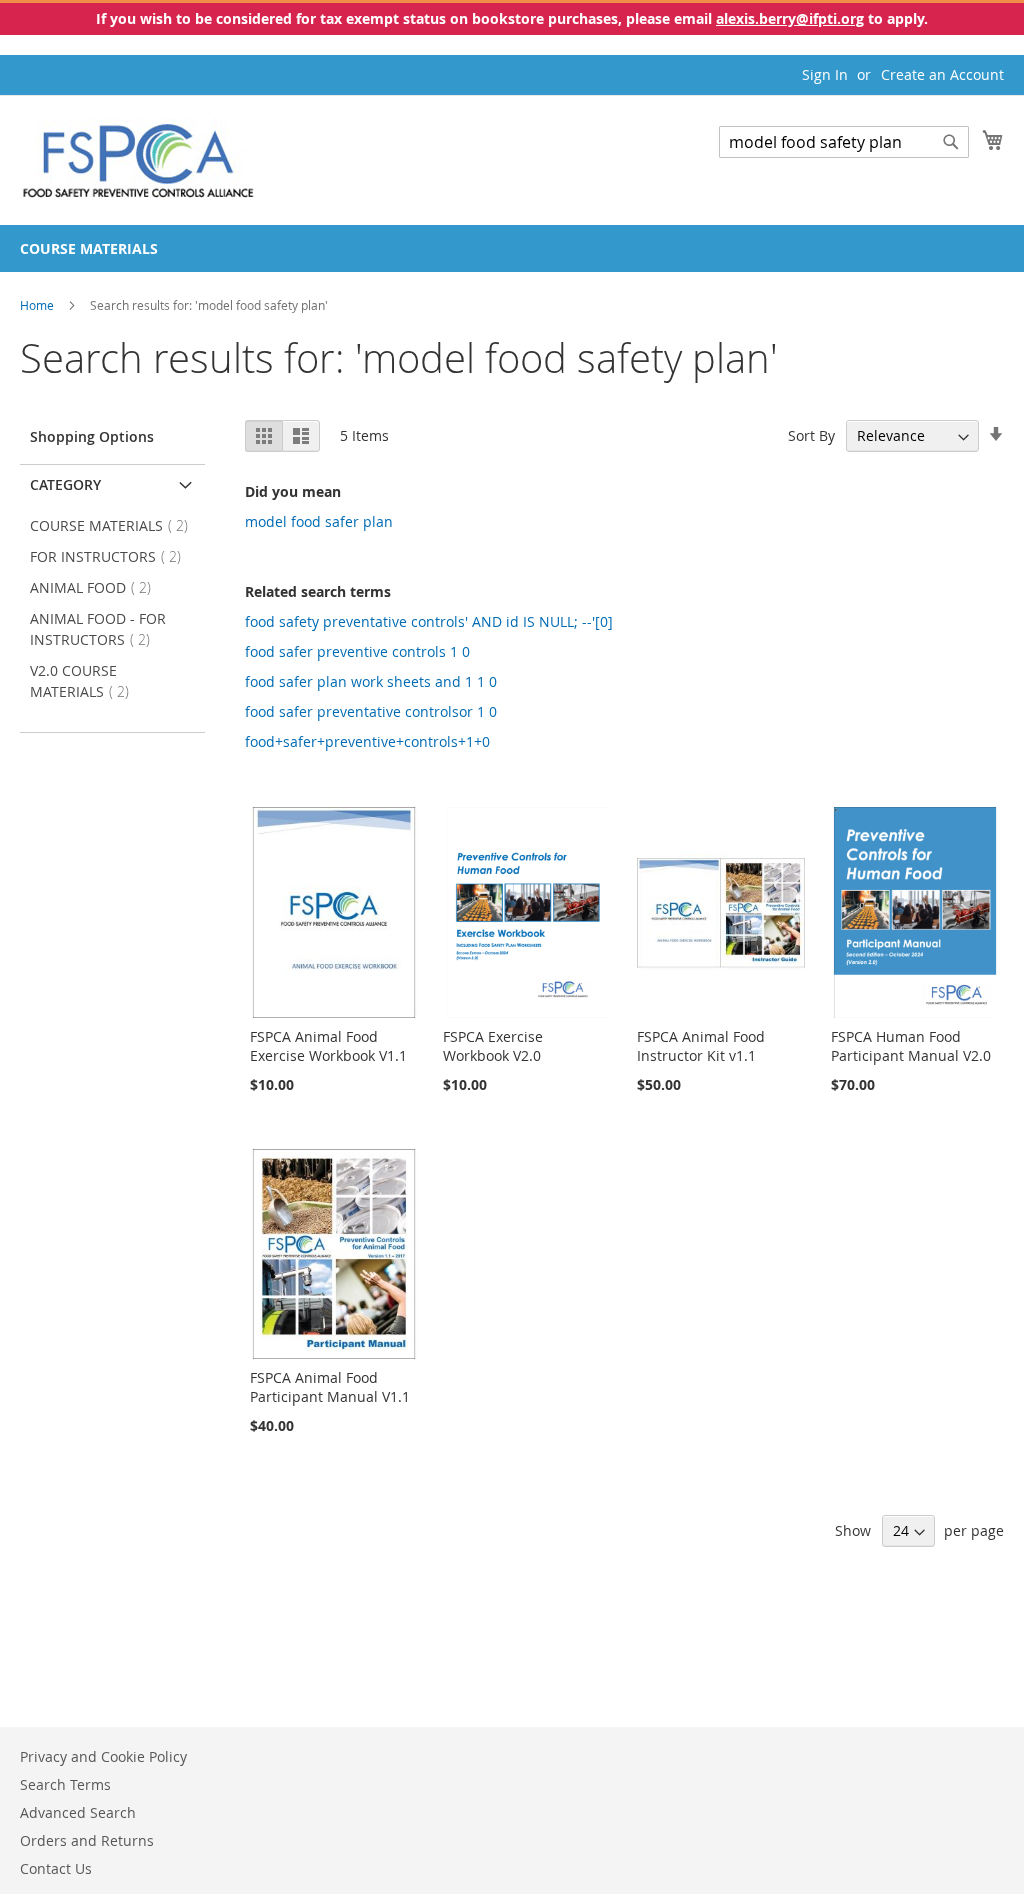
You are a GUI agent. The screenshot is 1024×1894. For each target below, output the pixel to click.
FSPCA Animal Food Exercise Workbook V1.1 (328, 1046)
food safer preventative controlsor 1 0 (371, 711)
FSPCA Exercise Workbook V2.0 (493, 1046)
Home (38, 305)
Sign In (825, 74)
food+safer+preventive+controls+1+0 (367, 741)
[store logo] (138, 159)
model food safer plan (319, 521)
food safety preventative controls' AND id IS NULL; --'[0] (429, 621)
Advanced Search (78, 1812)
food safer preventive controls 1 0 (357, 651)
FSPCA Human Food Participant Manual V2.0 (911, 1046)
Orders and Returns (87, 1840)
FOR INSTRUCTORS (111, 556)
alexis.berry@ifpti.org (790, 18)
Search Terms (65, 1784)
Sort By (811, 435)
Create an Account (942, 74)
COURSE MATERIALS (115, 525)
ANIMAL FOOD (96, 587)
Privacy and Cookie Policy (103, 1756)
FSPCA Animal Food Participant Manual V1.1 (330, 1387)
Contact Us (56, 1868)
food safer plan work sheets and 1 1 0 (371, 681)
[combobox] (844, 142)
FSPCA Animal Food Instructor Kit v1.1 (701, 1046)
